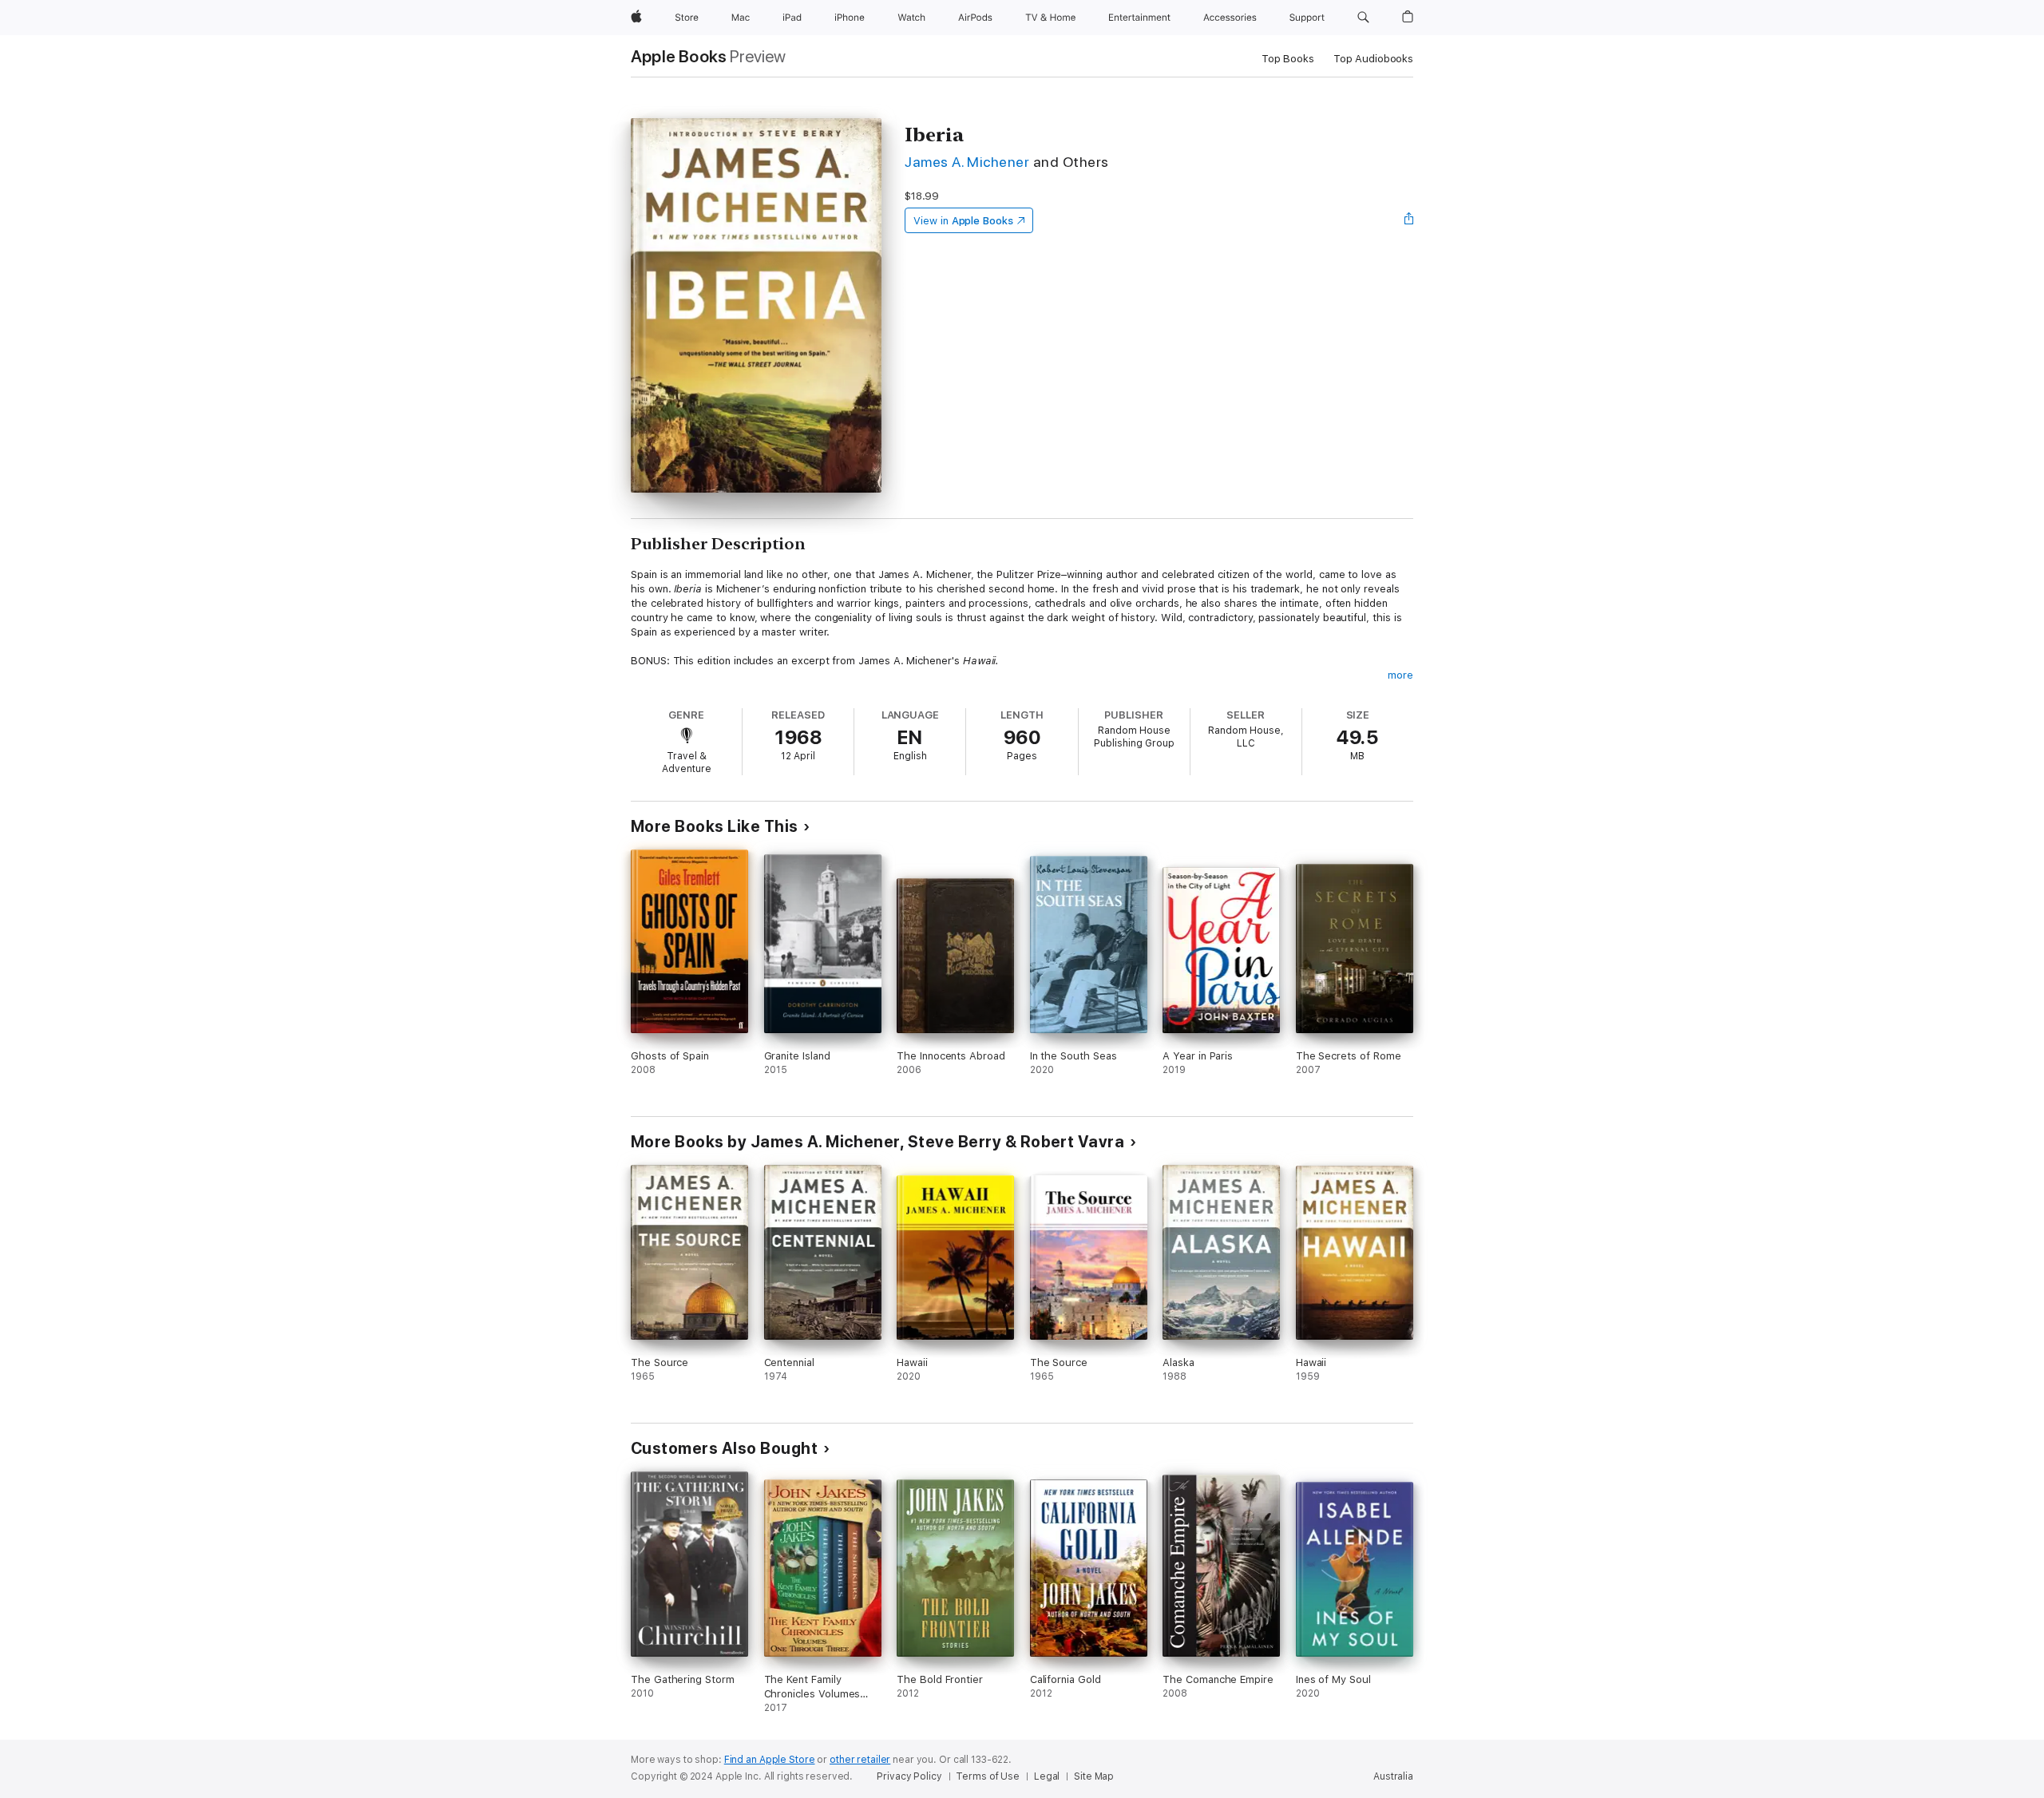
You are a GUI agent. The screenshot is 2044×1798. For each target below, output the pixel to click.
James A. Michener (967, 162)
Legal (1047, 1776)
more (1400, 675)
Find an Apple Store (770, 1760)
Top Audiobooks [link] (1373, 59)
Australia (1393, 1776)
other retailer (860, 1760)
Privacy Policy (909, 1776)
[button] (1363, 18)
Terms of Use (988, 1776)
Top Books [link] (1288, 59)
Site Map (1094, 1776)
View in (963, 221)
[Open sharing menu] (1409, 220)
